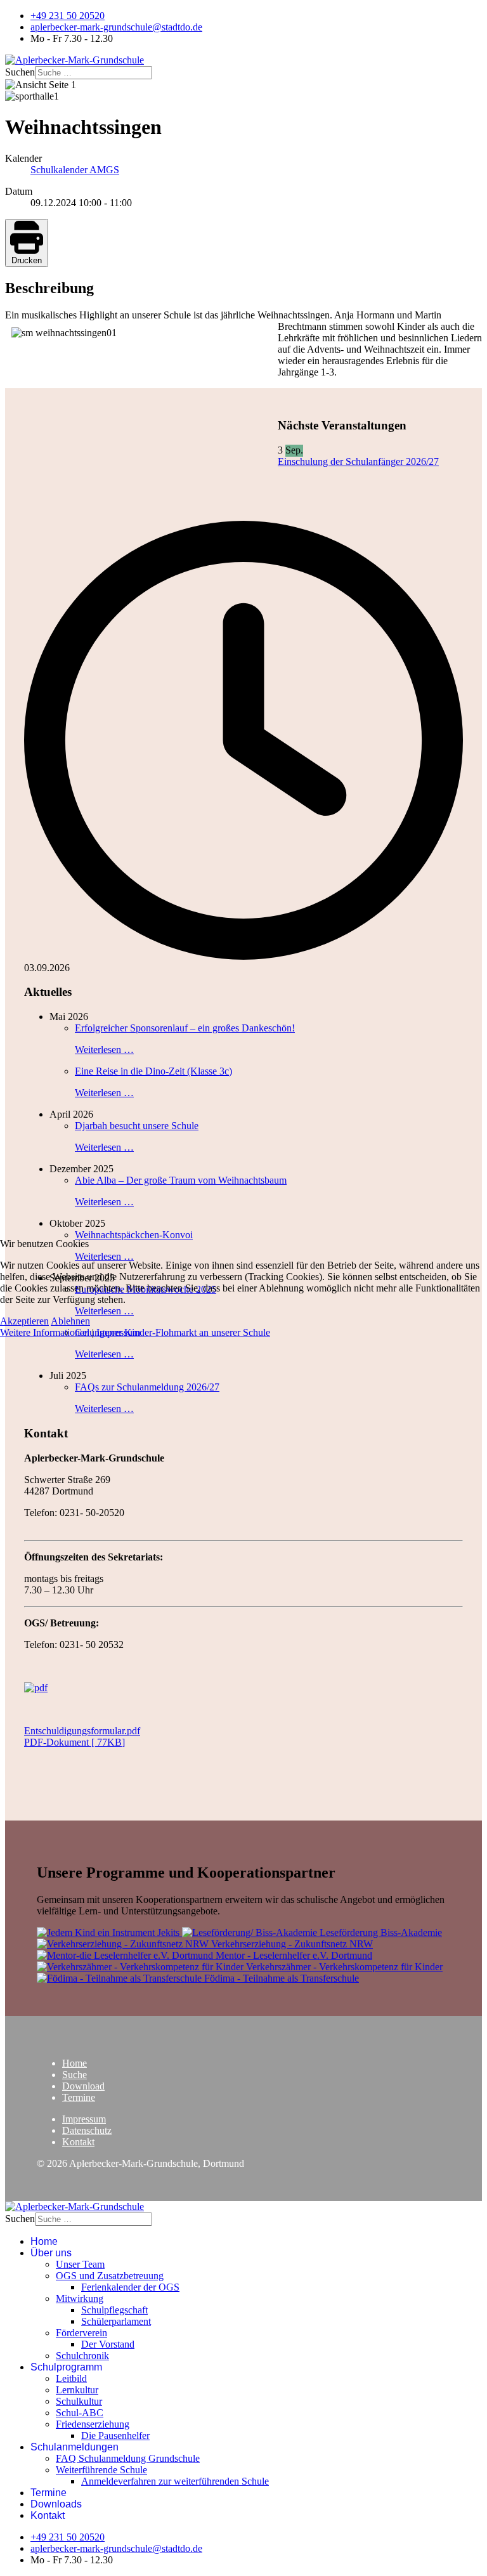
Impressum (118, 1332)
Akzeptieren (24, 1321)
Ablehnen (70, 1321)
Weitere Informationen (45, 1332)
